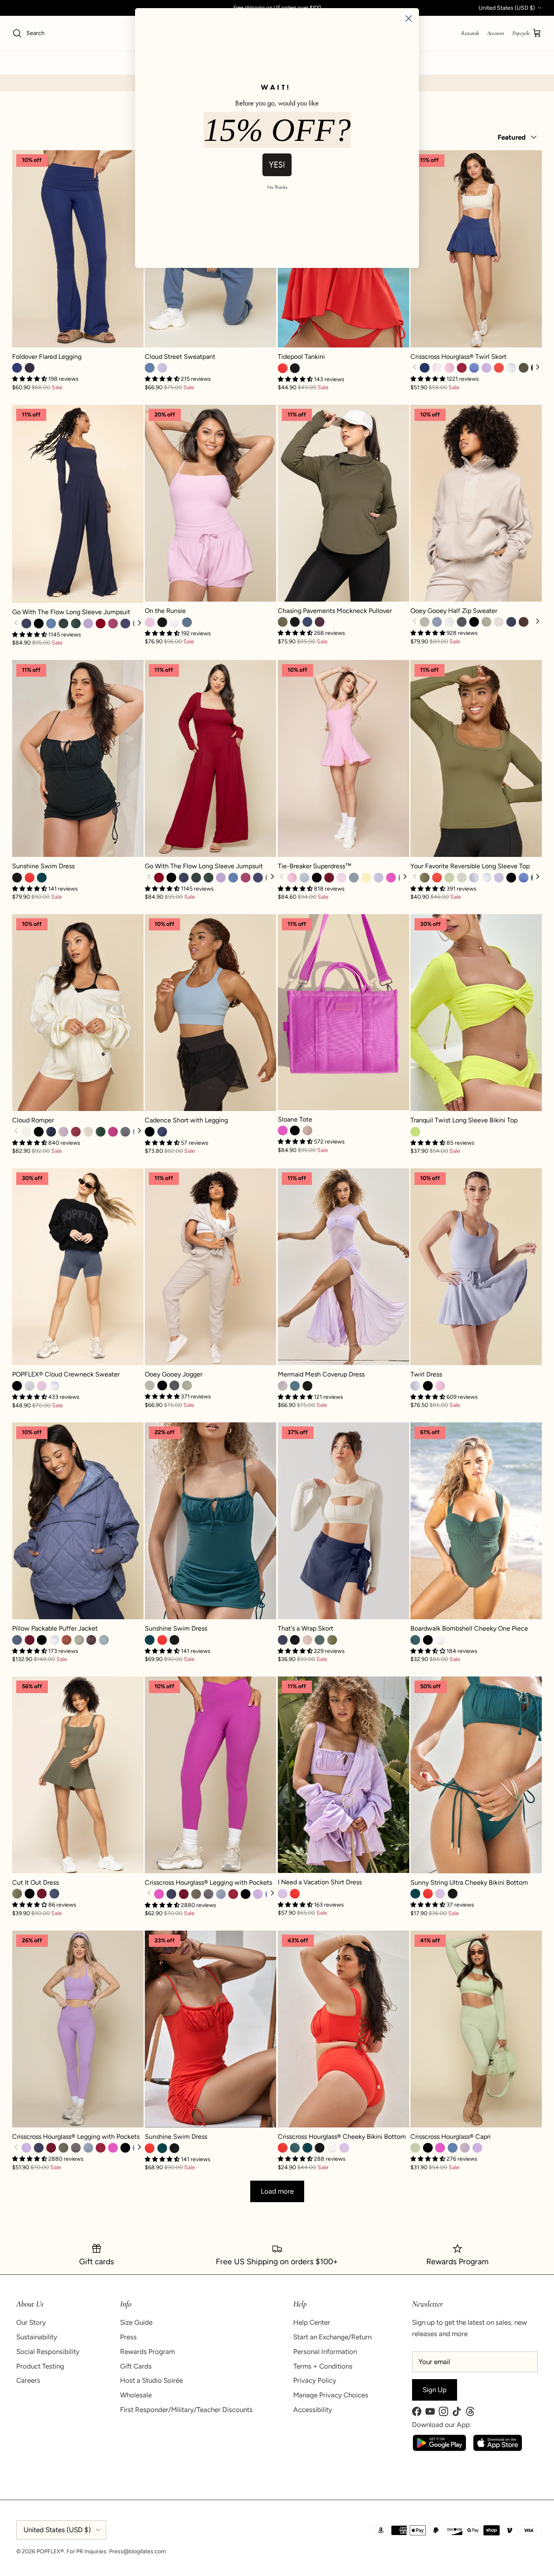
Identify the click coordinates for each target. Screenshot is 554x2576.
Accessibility (313, 2410)
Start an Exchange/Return (332, 2337)
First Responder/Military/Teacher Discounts (186, 2410)
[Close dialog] (409, 18)
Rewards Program (147, 2352)
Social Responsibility (48, 2352)
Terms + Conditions (323, 2366)
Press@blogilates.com (137, 2551)
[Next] (537, 368)
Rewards (470, 33)
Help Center (312, 2322)
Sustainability (37, 2337)
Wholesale (136, 2395)
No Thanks (277, 187)
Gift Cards (136, 2366)
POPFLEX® (50, 2551)
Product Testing (40, 2366)
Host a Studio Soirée (151, 2380)
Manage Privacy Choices (331, 2395)
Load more (277, 2191)
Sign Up (435, 2390)
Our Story (31, 2322)
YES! (277, 165)
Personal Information (325, 2352)
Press (128, 2337)
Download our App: (442, 2425)
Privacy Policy (315, 2380)
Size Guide (136, 2322)
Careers (28, 2380)
